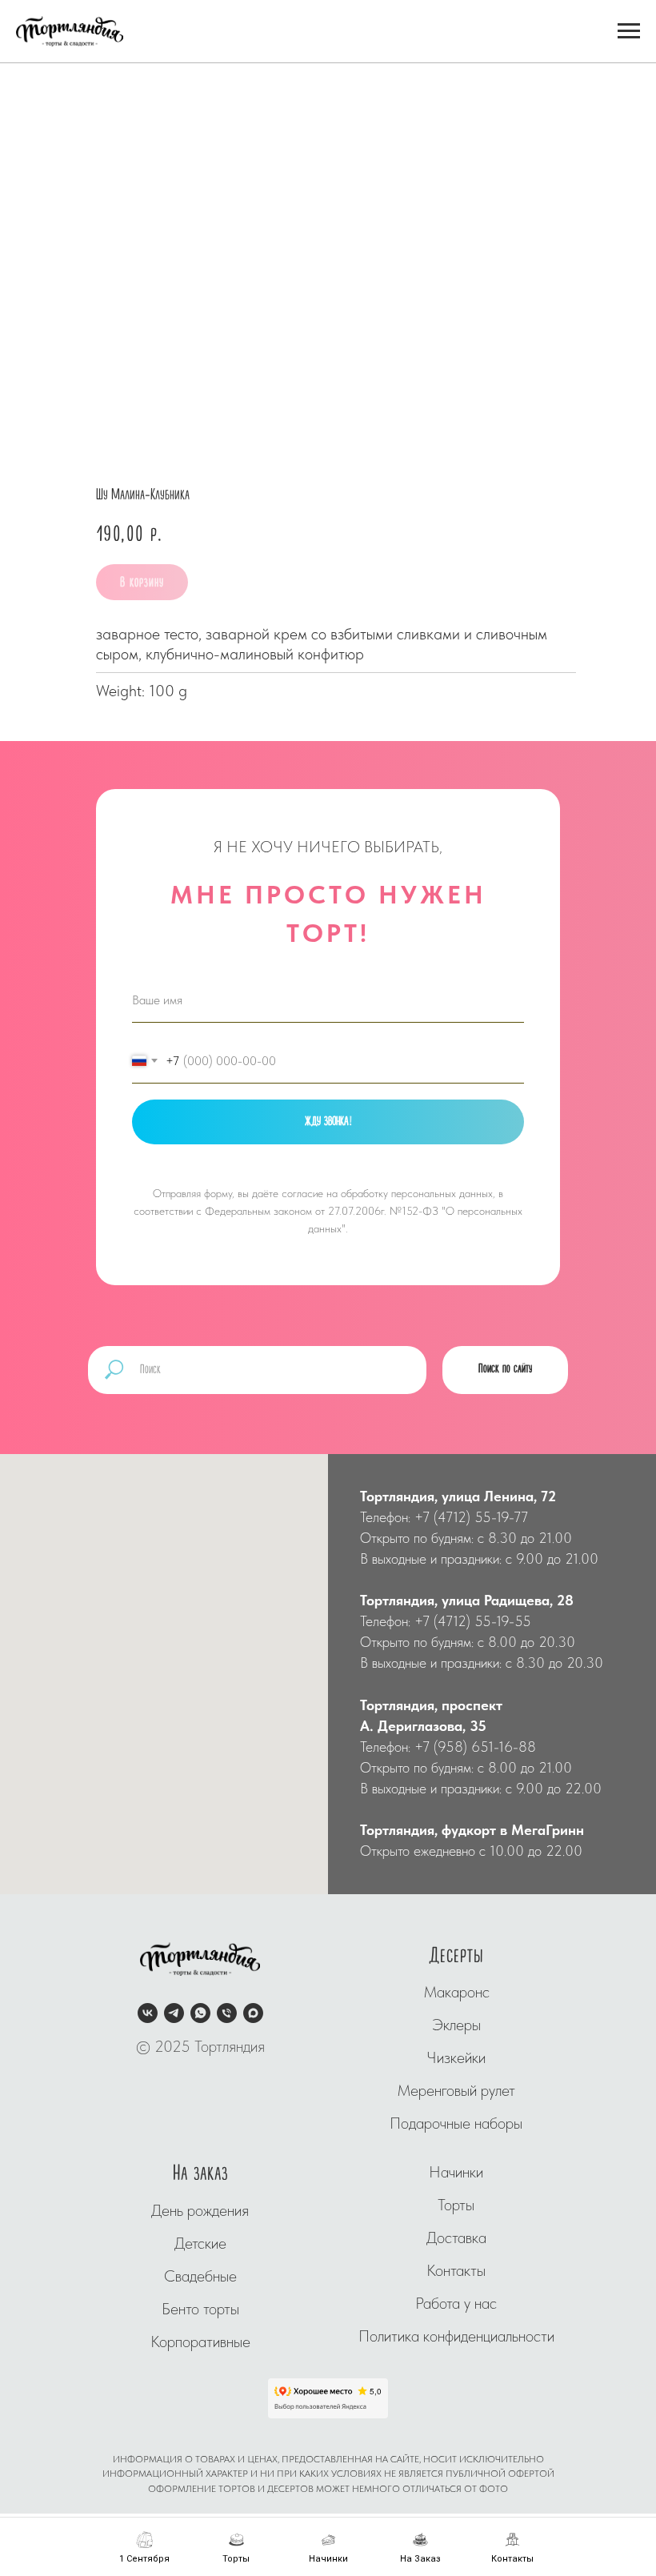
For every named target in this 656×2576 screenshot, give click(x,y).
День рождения (200, 2210)
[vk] (148, 2013)
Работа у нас (456, 2303)
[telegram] (174, 2013)
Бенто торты (200, 2309)
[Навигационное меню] (629, 31)
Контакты (456, 2270)
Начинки (456, 2172)
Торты (456, 2205)
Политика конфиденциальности (456, 2336)
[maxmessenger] (253, 2013)
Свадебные (200, 2276)
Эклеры (456, 2025)
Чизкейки (456, 2057)
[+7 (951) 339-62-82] (227, 2013)
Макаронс (456, 1992)
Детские (200, 2243)
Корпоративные (200, 2342)
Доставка (456, 2237)
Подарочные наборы (456, 2123)
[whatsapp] (200, 2013)
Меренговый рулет (456, 2090)
